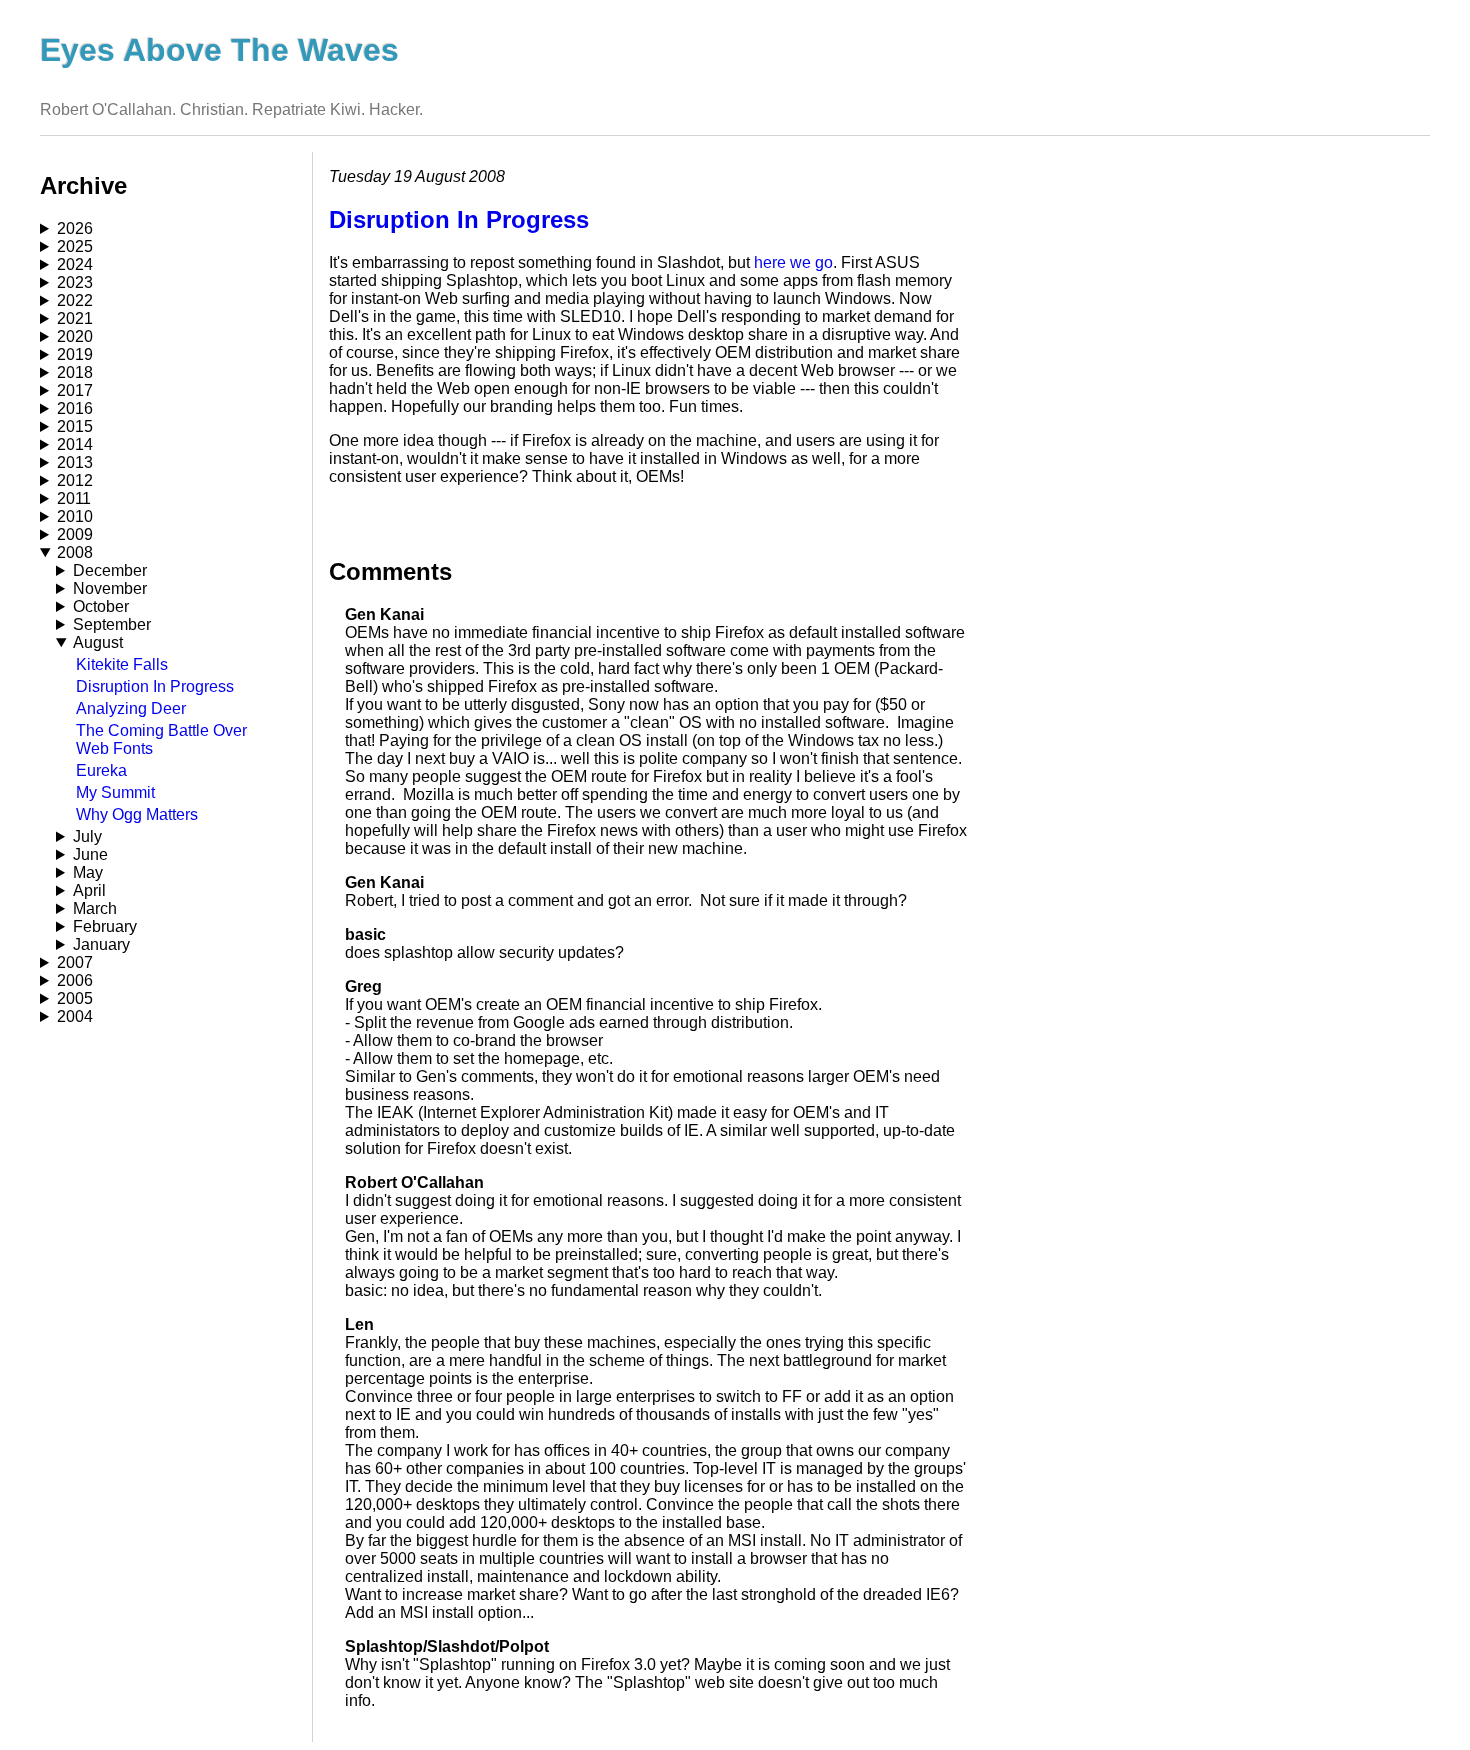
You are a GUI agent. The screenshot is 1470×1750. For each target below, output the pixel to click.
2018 (75, 372)
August (98, 642)
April (89, 890)
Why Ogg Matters (137, 814)
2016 (75, 408)
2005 (75, 998)
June (90, 854)
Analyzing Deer (131, 708)
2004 (75, 1016)
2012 (75, 480)
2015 (75, 426)
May (88, 872)
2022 (75, 300)
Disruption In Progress (155, 686)
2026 (75, 228)
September (112, 624)
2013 (75, 462)
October (101, 606)
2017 (75, 390)
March (95, 908)
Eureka (101, 770)
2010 (75, 516)
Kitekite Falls (122, 664)
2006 (75, 980)
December (110, 570)
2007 (75, 962)
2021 (75, 318)
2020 (75, 336)
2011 (74, 498)
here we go (793, 262)
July (87, 836)
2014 (75, 444)
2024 (75, 264)
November (110, 588)
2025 (75, 246)
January (101, 944)
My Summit (115, 792)
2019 (75, 354)
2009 (75, 534)
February (105, 926)
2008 (75, 552)
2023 (75, 282)
